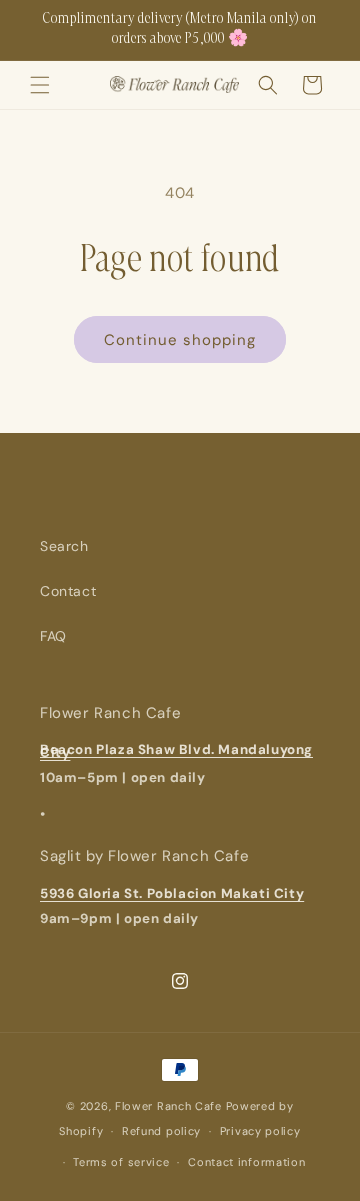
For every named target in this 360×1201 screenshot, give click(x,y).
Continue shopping (180, 340)
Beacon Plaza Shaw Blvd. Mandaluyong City (176, 751)
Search (64, 546)
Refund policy (161, 1131)
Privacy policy (260, 1131)
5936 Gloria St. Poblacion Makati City (172, 893)
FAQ (53, 636)
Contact (68, 591)
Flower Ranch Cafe (168, 1106)
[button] (40, 85)
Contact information (246, 1162)
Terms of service (121, 1162)
